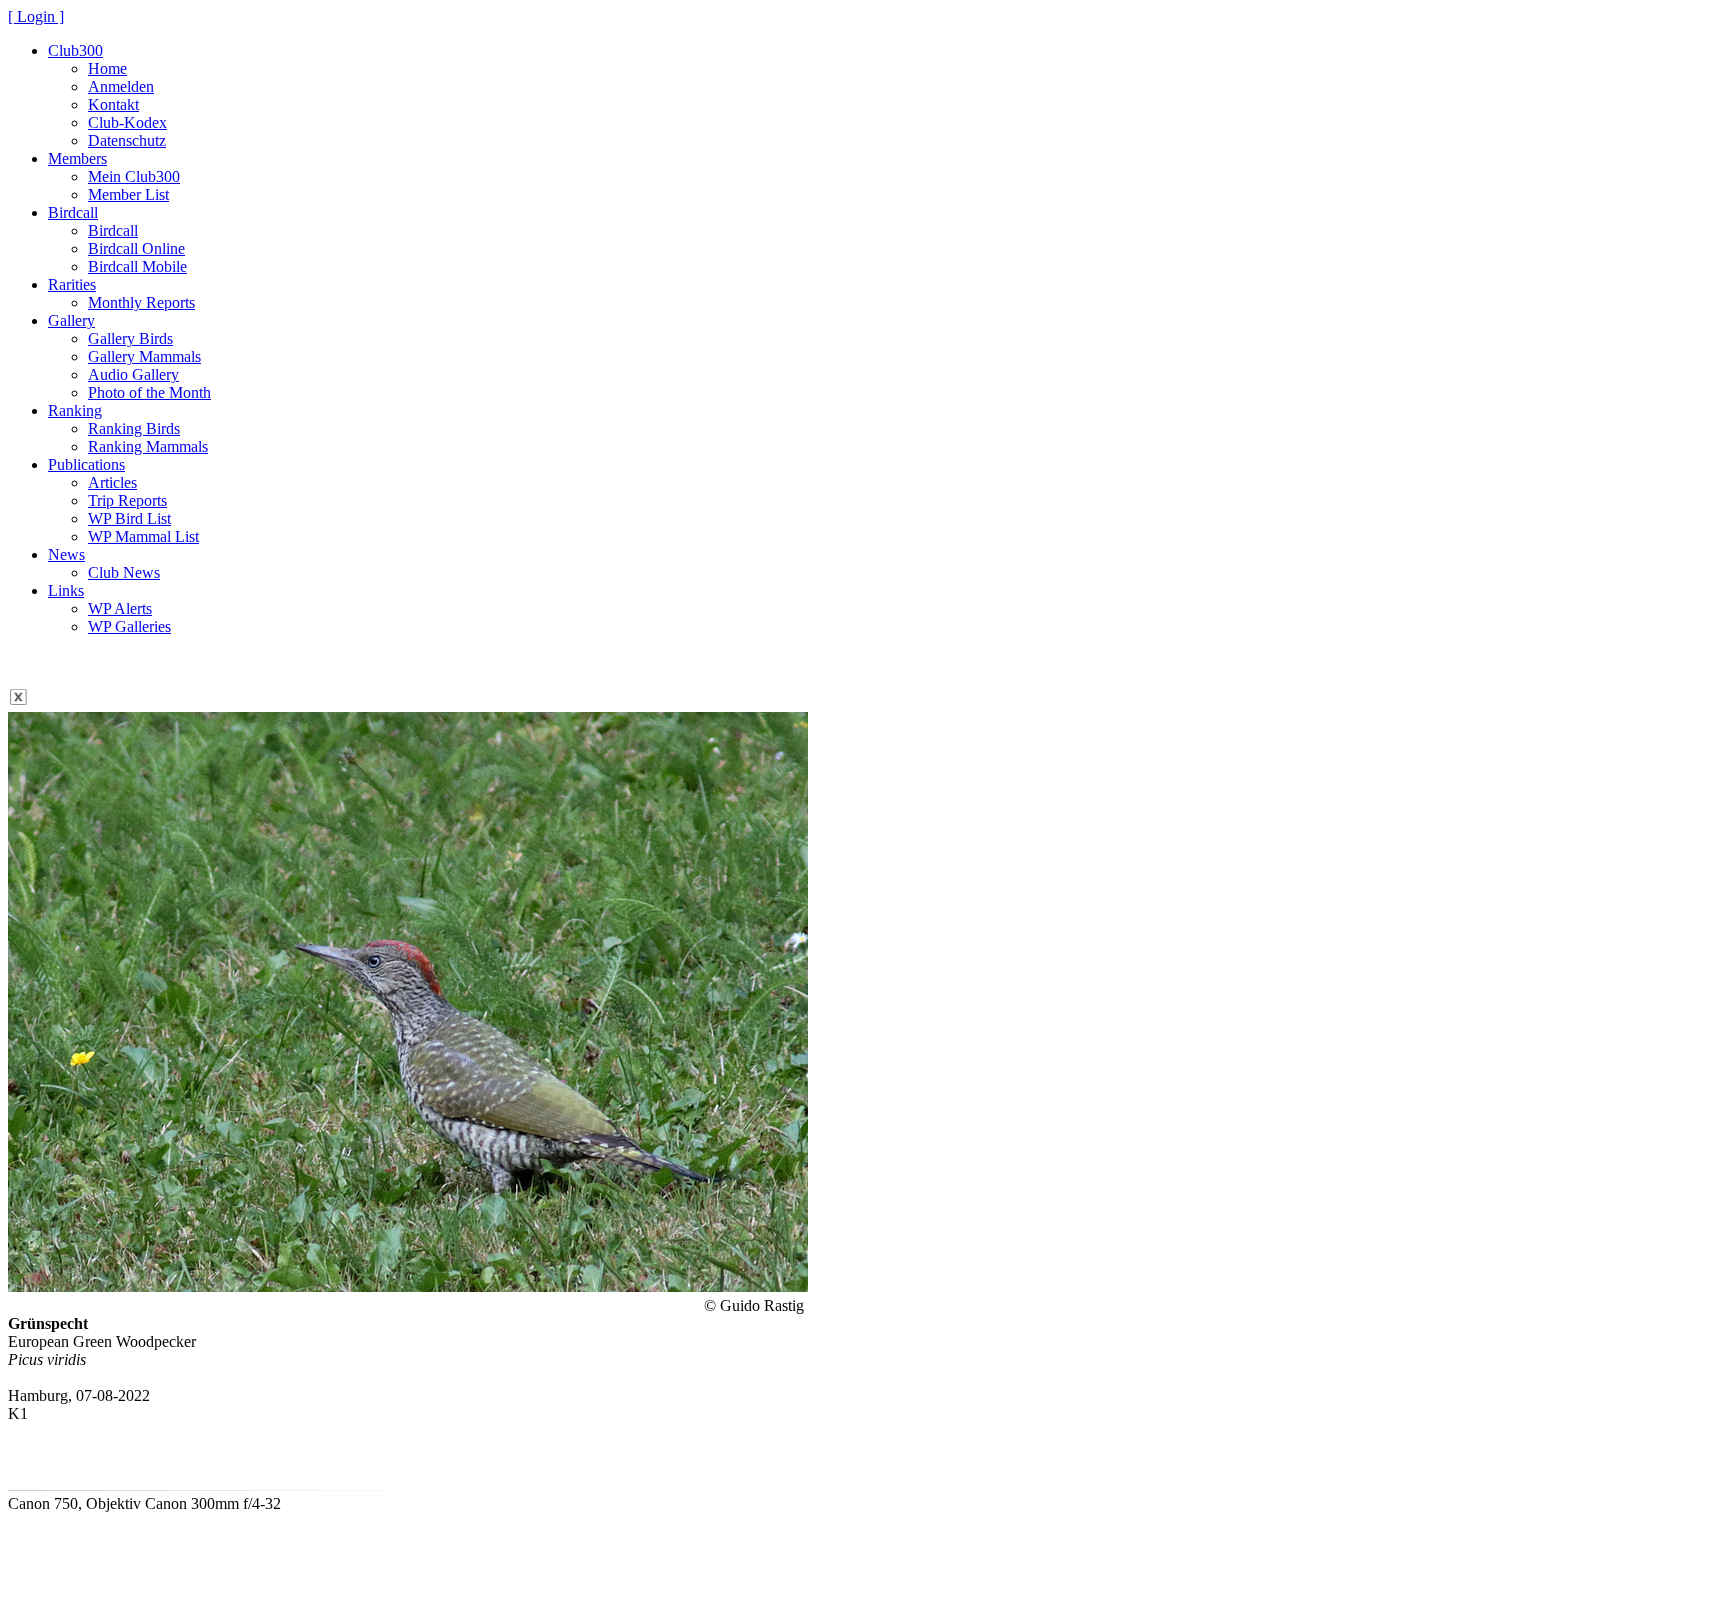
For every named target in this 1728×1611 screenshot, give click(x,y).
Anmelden (121, 86)
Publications (86, 464)
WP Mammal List (143, 536)
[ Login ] (36, 16)
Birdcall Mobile (137, 266)
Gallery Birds (130, 338)
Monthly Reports (141, 302)
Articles (112, 482)
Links (66, 590)
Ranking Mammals (148, 446)
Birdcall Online (136, 248)
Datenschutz (127, 140)
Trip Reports (127, 500)
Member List (128, 194)
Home (107, 68)
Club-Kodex (127, 122)
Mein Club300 (134, 176)
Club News (124, 572)
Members (77, 158)
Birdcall (73, 212)
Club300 (75, 50)
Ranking (75, 410)
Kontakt (113, 104)
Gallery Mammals (144, 356)
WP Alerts (120, 608)
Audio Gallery (133, 374)
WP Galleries (129, 626)
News (66, 554)
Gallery (71, 320)
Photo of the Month (149, 392)
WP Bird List (129, 518)
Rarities (72, 284)
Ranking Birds (134, 428)
